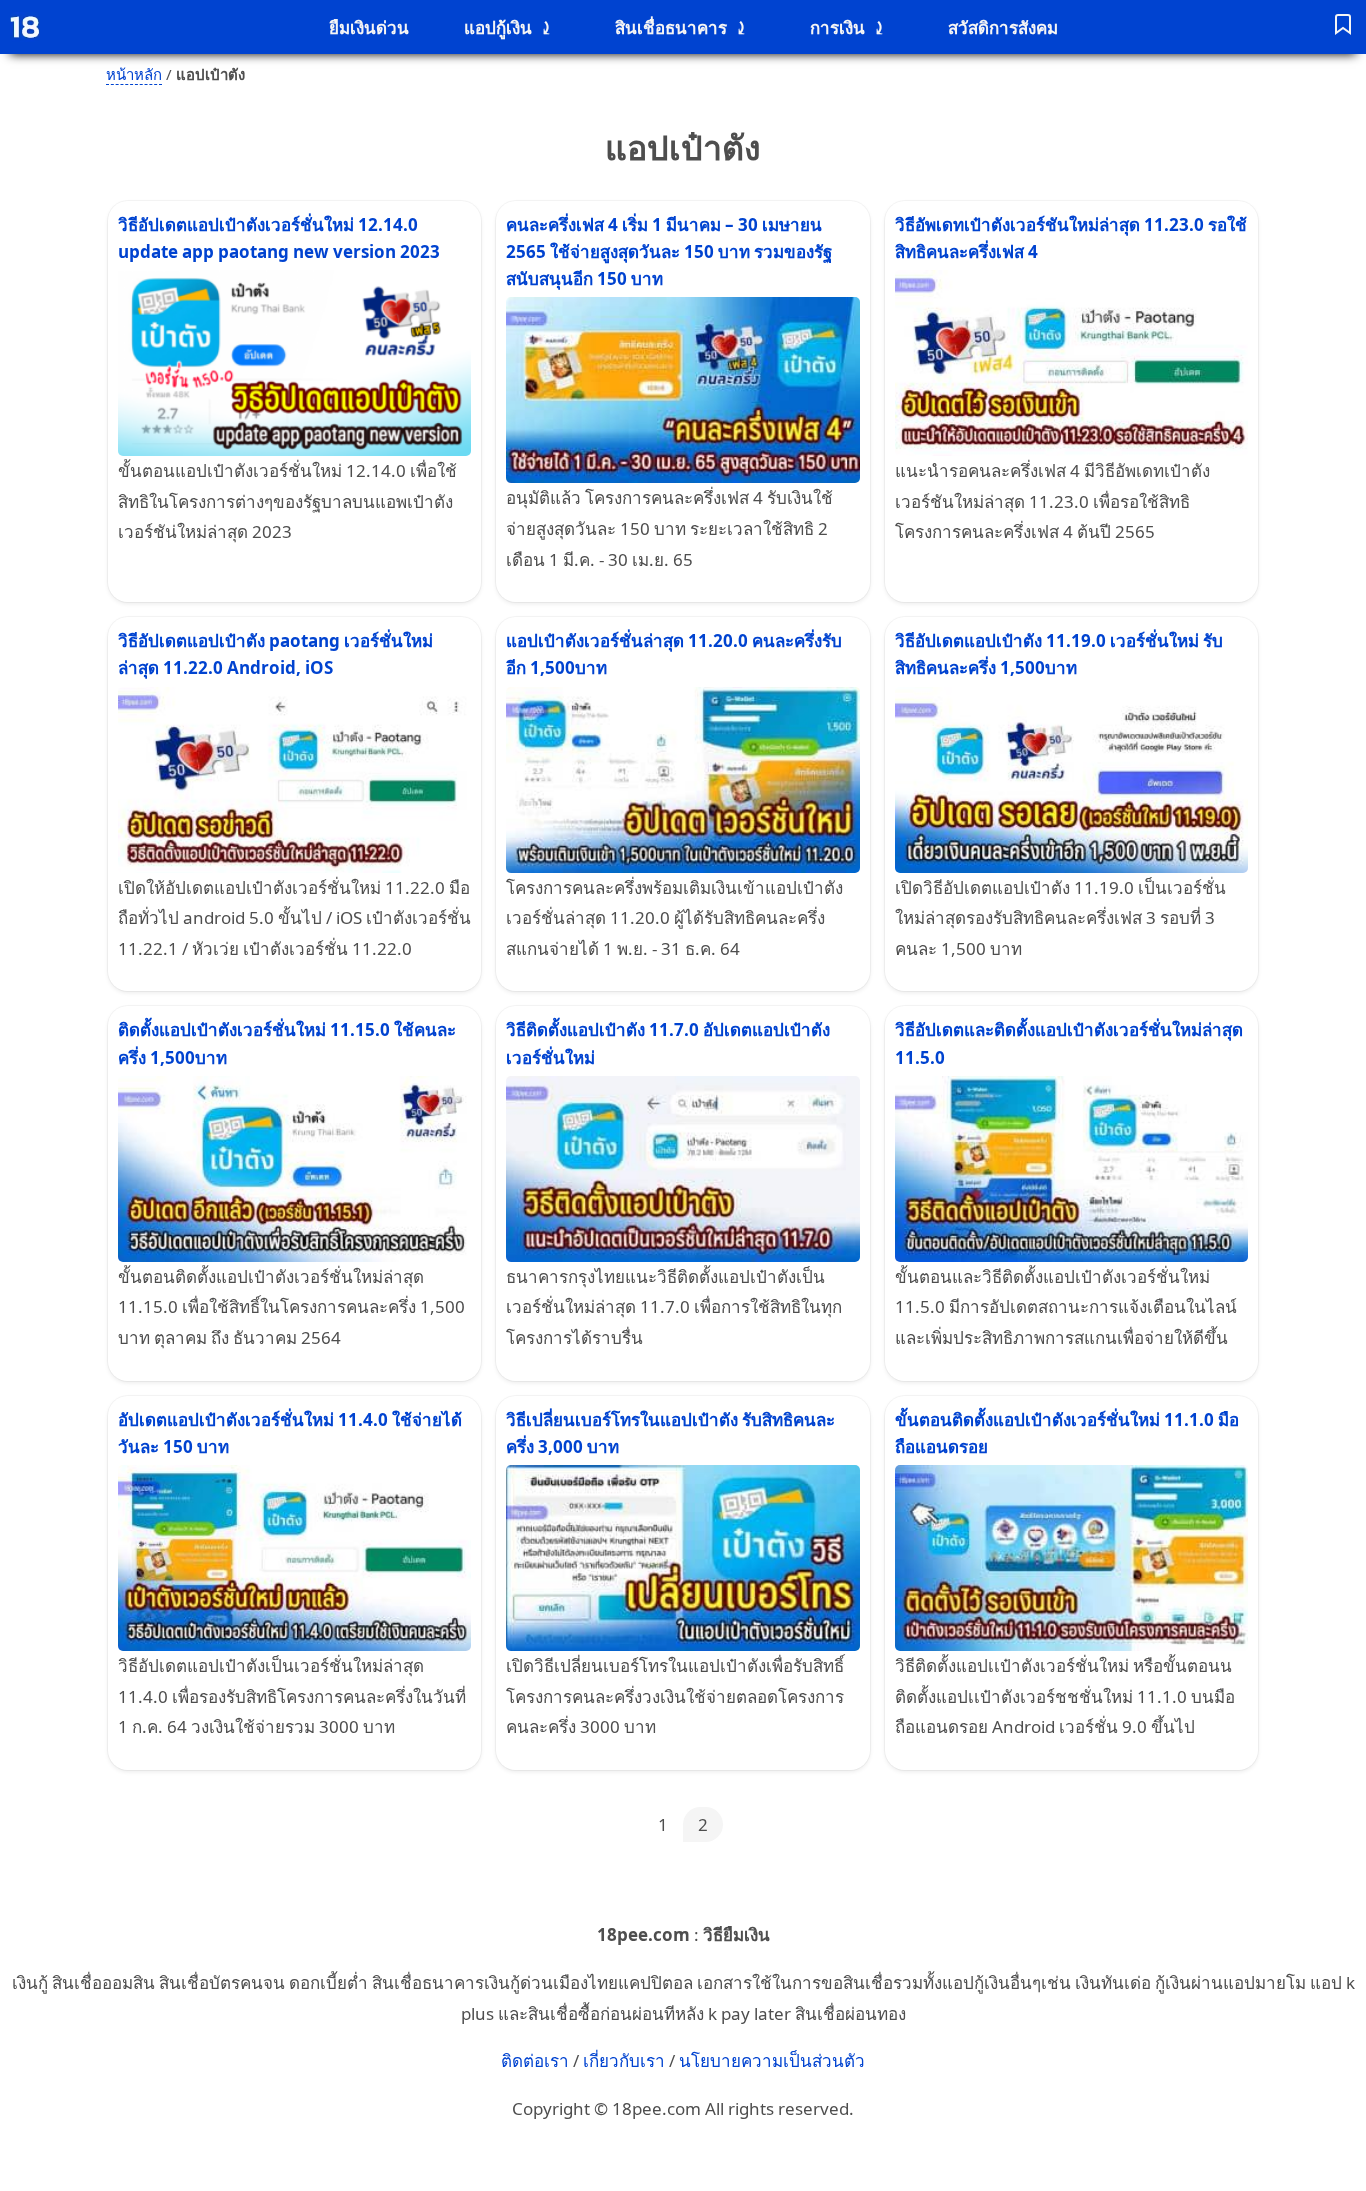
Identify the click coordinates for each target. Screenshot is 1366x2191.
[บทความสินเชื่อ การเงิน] (1343, 27)
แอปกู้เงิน (498, 27)
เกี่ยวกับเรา (624, 2060)
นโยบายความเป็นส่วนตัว (772, 2060)
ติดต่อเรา (535, 2060)
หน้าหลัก (134, 74)
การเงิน (837, 27)
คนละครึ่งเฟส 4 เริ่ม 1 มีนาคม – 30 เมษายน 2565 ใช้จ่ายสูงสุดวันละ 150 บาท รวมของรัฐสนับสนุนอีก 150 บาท (669, 251)
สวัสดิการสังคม (1003, 27)
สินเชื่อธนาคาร (671, 27)
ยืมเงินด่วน (369, 27)
